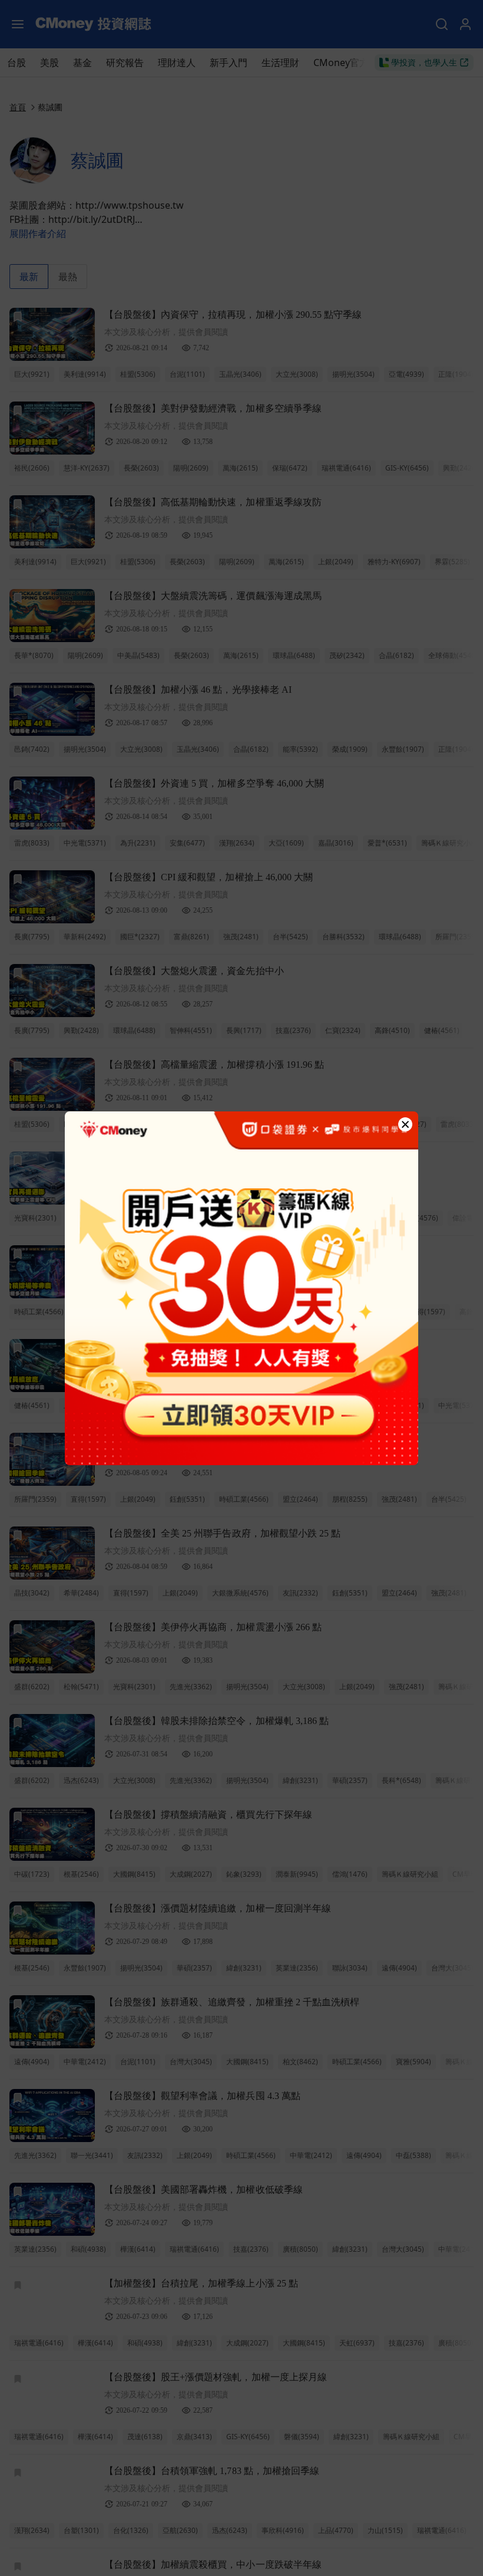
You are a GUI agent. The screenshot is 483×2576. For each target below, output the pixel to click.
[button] (405, 1124)
